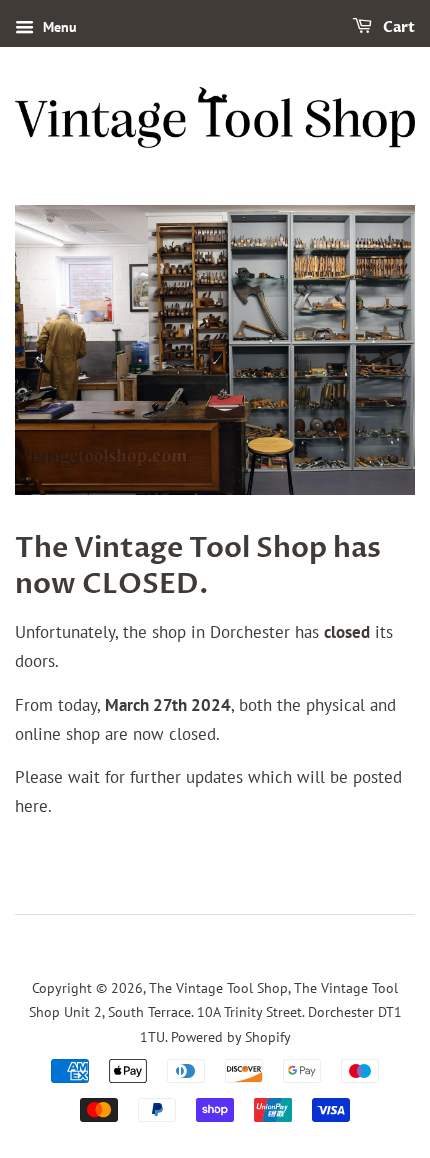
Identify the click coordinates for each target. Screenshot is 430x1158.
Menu (58, 27)
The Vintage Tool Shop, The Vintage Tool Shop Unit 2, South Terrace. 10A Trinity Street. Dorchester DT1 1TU (215, 1012)
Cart (397, 27)
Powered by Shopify (231, 1036)
